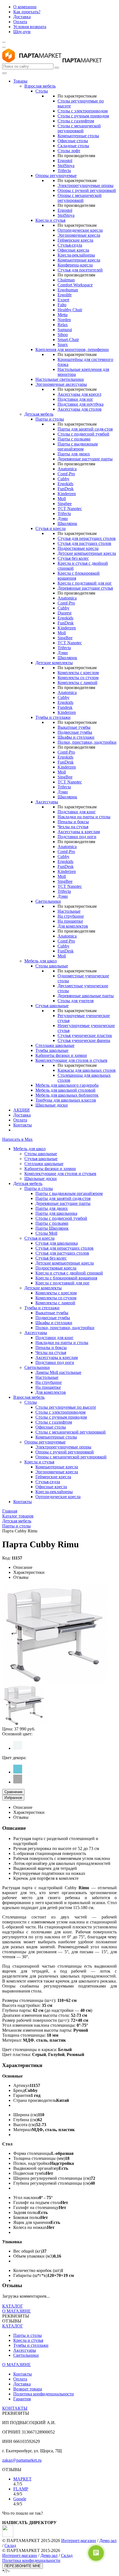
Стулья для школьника (57, 1243)
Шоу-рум (22, 32)
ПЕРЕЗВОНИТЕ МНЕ (23, 2566)
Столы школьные (52, 966)
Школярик (67, 523)
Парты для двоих (74, 454)
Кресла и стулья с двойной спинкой (69, 1273)
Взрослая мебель (40, 86)
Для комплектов (73, 926)
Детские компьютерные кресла (87, 553)
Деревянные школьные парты (86, 996)
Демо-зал (108, 2541)
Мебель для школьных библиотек (67, 1095)
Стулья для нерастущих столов (87, 538)
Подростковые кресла (78, 548)
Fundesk (65, 707)
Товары (20, 81)
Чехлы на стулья (73, 827)
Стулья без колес (73, 558)
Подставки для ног (75, 399)
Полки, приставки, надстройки (87, 742)
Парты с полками (74, 439)
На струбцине (71, 916)
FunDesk (66, 489)
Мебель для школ (41, 961)
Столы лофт (69, 151)
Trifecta (64, 171)
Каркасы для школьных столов (87, 1070)
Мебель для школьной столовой (65, 1090)
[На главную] (32, 61)
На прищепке (70, 921)
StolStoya (66, 166)
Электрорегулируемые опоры (86, 185)
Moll (62, 499)
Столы (42, 91)
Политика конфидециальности (31, 2560)
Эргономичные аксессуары (61, 384)
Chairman (66, 280)
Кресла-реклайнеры (76, 255)
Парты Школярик (52, 1228)
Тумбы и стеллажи (53, 717)
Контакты (23, 1125)
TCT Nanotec (70, 509)
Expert (63, 300)
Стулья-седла (70, 245)
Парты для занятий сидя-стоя (85, 429)
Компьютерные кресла (79, 260)
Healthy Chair (70, 310)
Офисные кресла (73, 250)
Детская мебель (39, 414)
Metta (63, 315)
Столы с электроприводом (83, 111)
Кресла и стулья (50, 220)
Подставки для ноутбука (81, 404)
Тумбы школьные (52, 1050)
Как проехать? (27, 12)
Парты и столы (50, 419)
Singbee (65, 504)
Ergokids (65, 484)
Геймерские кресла (75, 240)
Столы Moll (46, 1233)
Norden (64, 320)
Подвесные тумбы (75, 732)
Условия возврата (30, 27)
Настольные (69, 911)
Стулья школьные (52, 1006)
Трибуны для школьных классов (66, 1100)
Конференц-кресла (75, 265)
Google (20, 2499)
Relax (63, 325)
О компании (25, 7)
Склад (10, 2545)
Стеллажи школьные (55, 1045)
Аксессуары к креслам (79, 832)
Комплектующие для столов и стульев (71, 1060)
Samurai (65, 330)
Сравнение (13, 1792)
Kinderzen (67, 494)
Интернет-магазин (79, 2541)
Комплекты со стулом (78, 678)
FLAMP (21, 2489)
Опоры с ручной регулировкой (87, 190)
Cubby (64, 479)
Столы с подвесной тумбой (83, 434)
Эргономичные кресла (79, 235)
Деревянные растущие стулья (85, 588)
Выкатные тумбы (74, 727)
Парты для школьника (56, 1213)
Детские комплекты (54, 663)
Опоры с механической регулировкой (80, 198)
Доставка (22, 17)
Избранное (13, 1798)
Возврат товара (28, 2389)
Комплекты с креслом (78, 673)
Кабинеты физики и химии (61, 1055)
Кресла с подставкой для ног (85, 583)
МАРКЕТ (22, 2479)
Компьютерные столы (78, 136)
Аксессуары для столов (80, 409)
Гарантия (22, 2399)
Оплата (20, 22)
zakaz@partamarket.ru (22, 2460)
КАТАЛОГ (13, 2306)
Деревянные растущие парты (85, 459)
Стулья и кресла (51, 528)
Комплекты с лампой (77, 683)
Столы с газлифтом (76, 121)
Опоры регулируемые (56, 175)
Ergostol (65, 161)
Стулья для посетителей (80, 270)
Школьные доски (52, 1105)
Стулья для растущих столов (84, 543)
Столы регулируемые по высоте (66, 1407)
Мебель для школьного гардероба (67, 1085)
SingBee (65, 638)
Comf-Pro (66, 474)
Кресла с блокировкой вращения (66, 1278)
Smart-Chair (68, 340)
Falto (62, 305)
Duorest (64, 613)
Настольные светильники (60, 379)
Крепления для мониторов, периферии (72, 349)
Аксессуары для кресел (79, 394)
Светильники (48, 901)
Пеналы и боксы (73, 822)
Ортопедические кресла (80, 230)
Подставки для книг (77, 812)
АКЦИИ (21, 1110)
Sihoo (63, 335)
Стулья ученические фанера (84, 1040)
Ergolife (65, 295)
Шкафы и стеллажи (76, 737)
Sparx (63, 345)
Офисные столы (73, 141)
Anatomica (67, 469)
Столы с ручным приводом (83, 116)
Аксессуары (47, 802)
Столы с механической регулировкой (79, 128)
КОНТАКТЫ (15, 2408)
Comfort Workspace (75, 285)
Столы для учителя (76, 1001)
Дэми (63, 518)
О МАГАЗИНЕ (16, 2311)
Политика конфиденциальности (44, 2394)
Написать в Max (17, 1139)
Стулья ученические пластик (85, 1035)
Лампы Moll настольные (58, 1372)
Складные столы (73, 146)
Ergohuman (68, 290)
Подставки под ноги (77, 837)
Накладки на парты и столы (84, 817)
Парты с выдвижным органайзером (78, 446)
